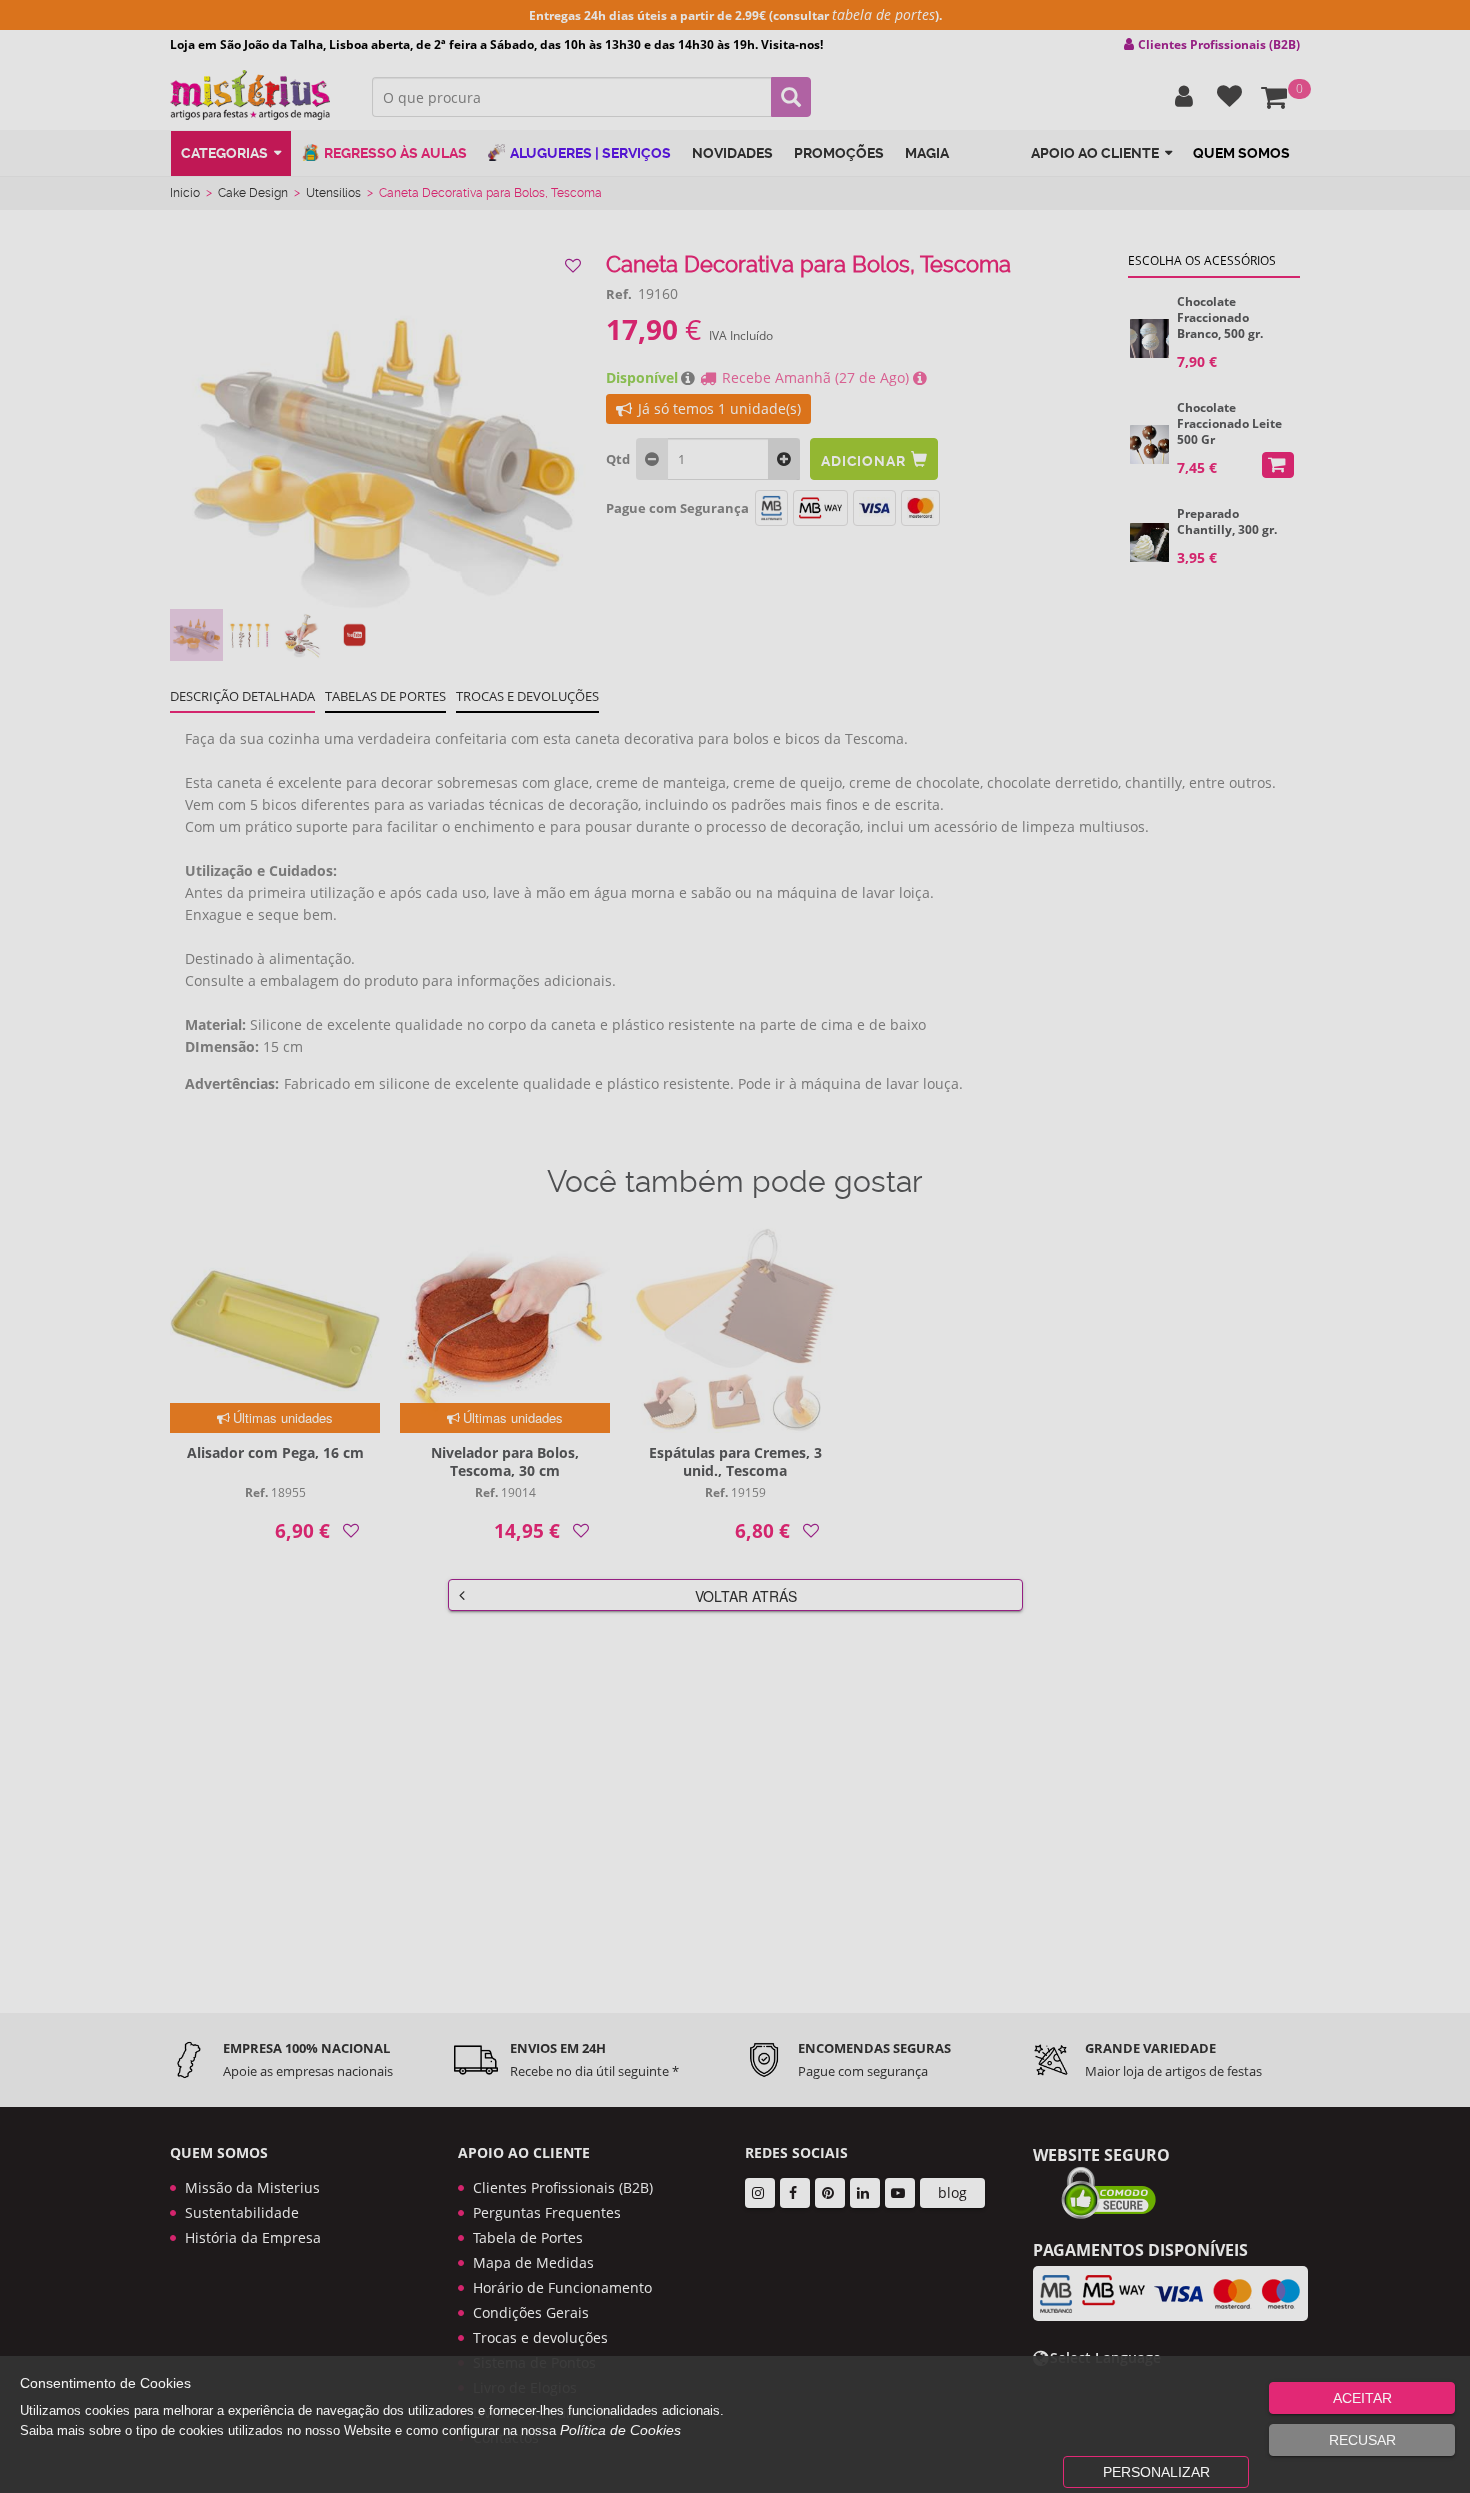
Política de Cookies (620, 2430)
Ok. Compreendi (724, 631)
